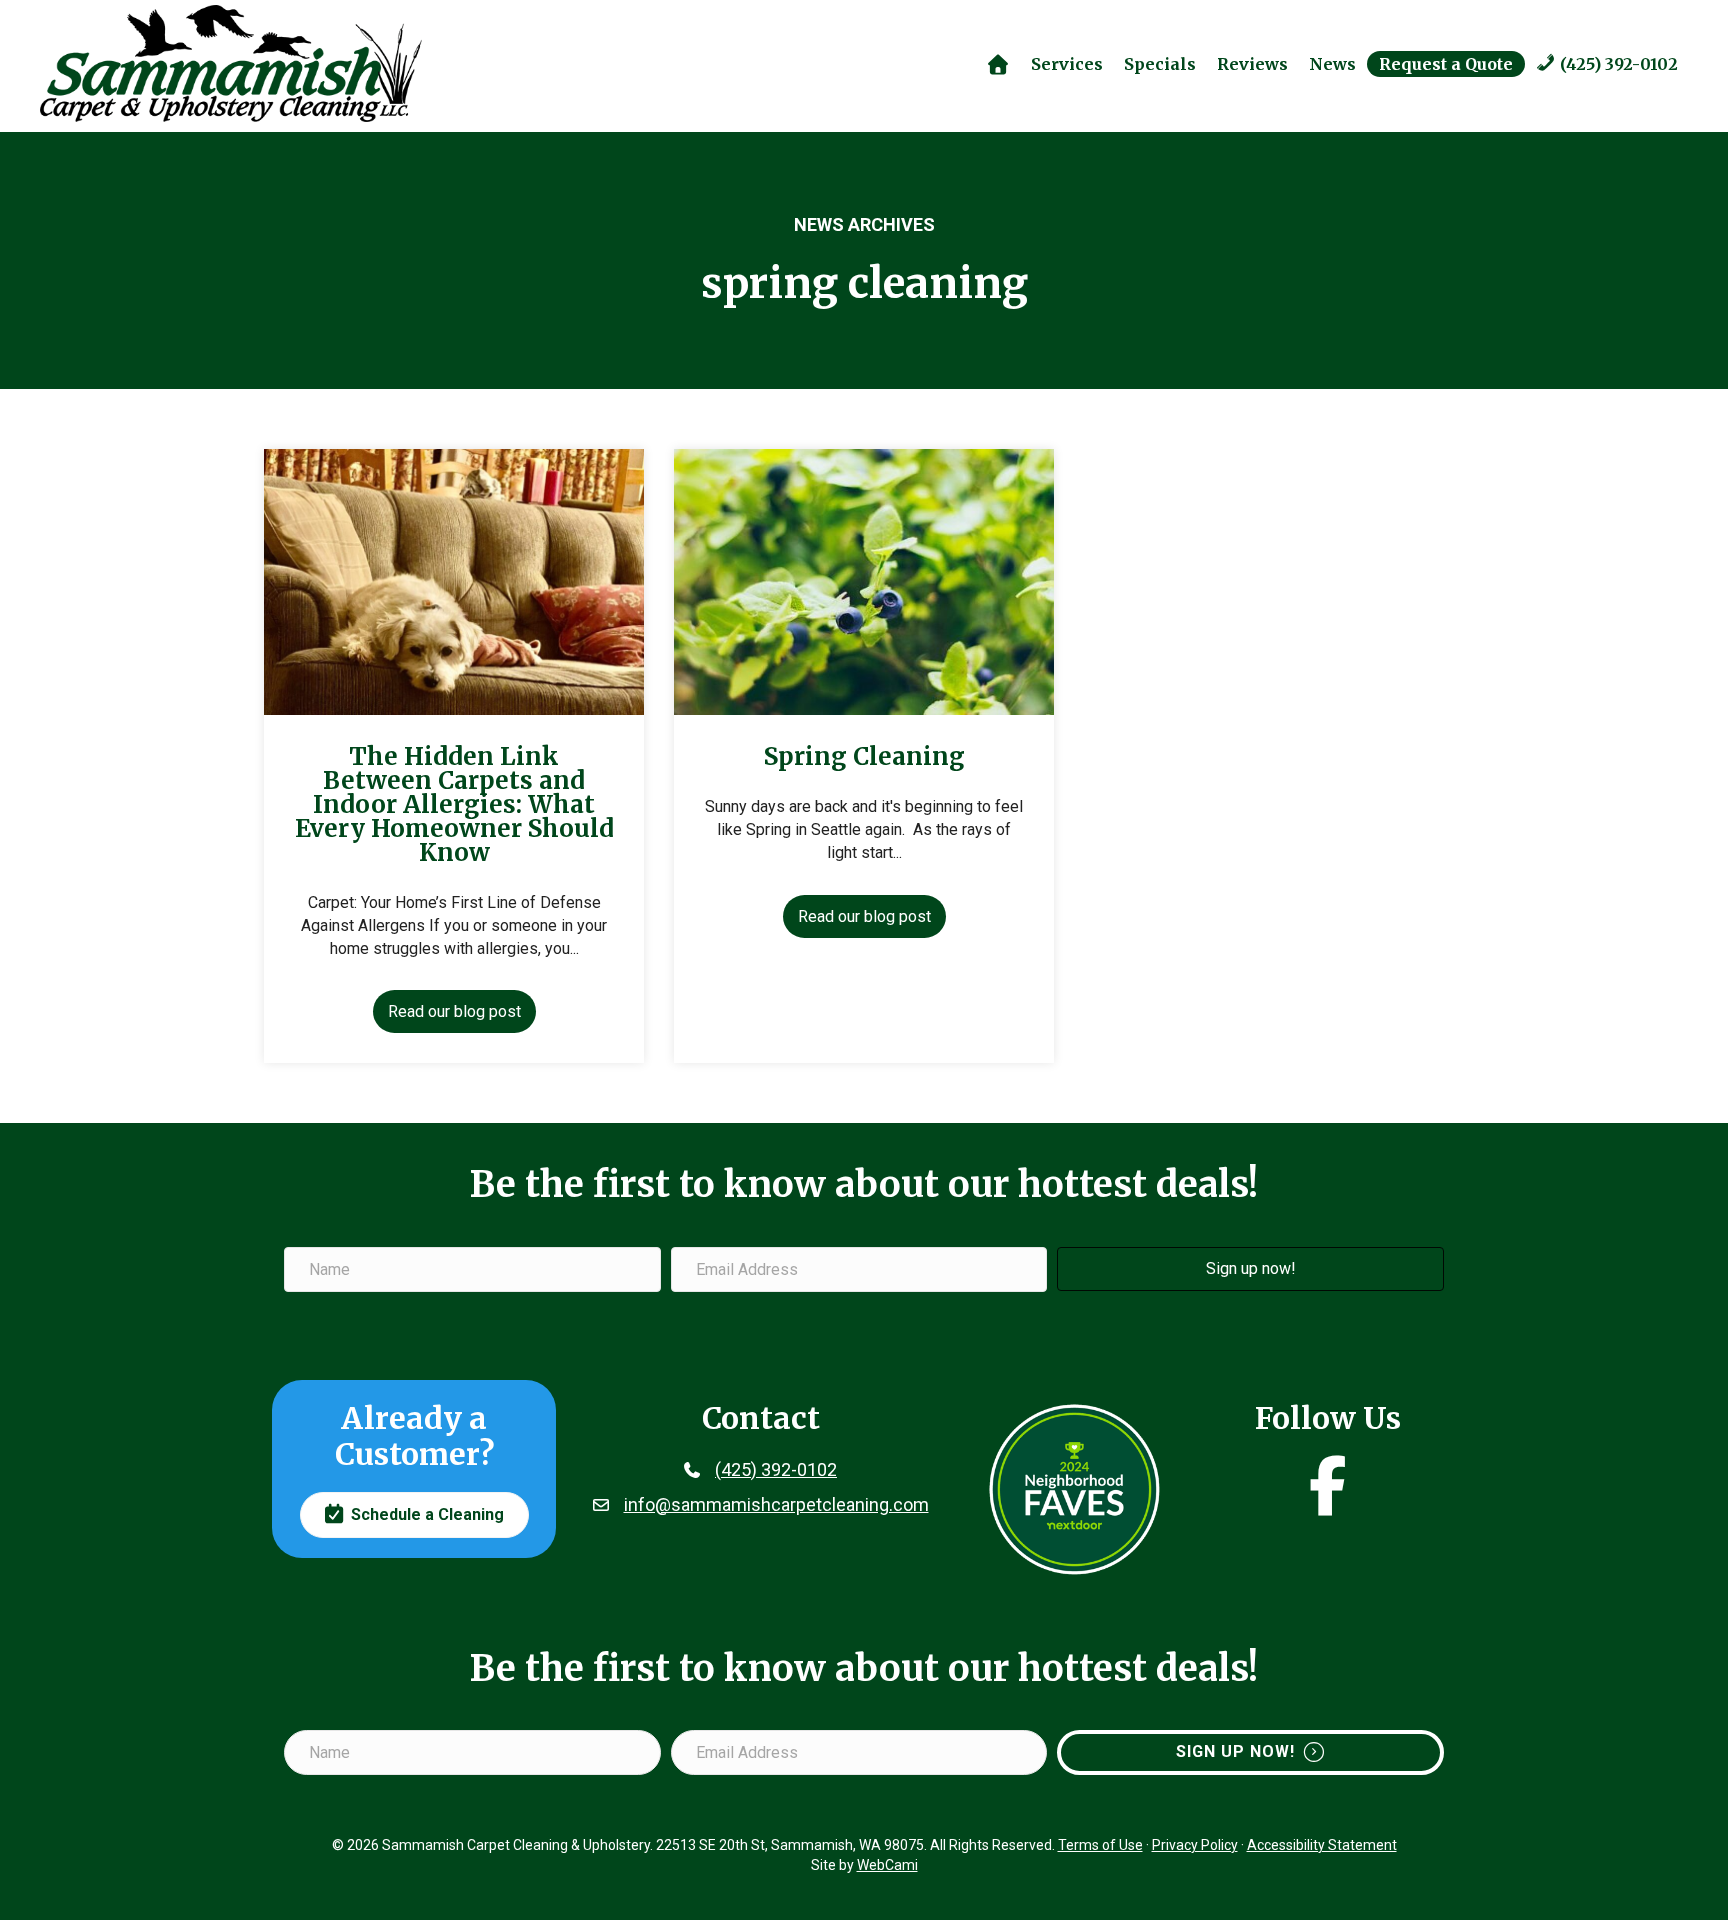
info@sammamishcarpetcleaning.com (776, 1504)
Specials (1160, 64)
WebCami (887, 1865)
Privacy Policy (1195, 1845)
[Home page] (997, 64)
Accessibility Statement (1322, 1845)
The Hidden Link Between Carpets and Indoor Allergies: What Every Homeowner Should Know (454, 804)
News (1332, 64)
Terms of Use (1100, 1845)
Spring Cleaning (864, 756)
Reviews (1252, 64)
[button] (1250, 1269)
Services (1067, 64)
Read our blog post (462, 1011)
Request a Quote (1446, 64)
